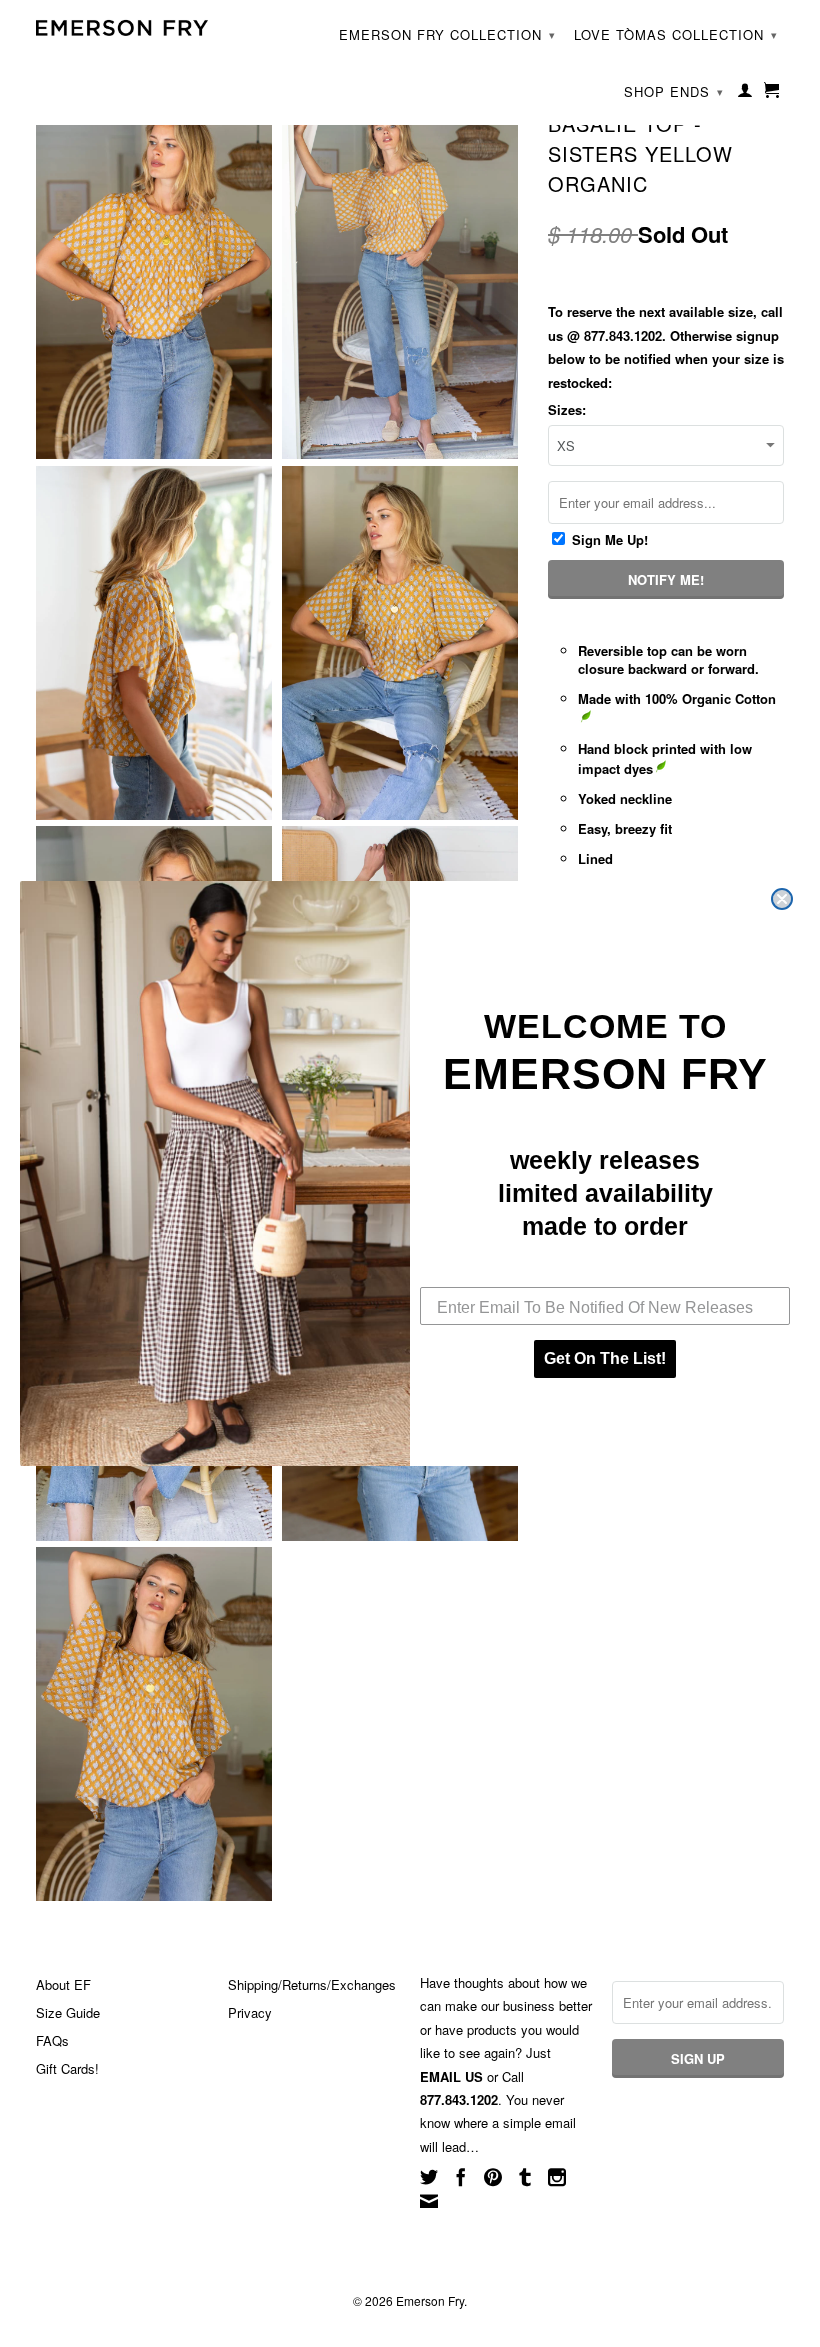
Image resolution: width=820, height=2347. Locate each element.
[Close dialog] (782, 899)
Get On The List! (605, 1358)
